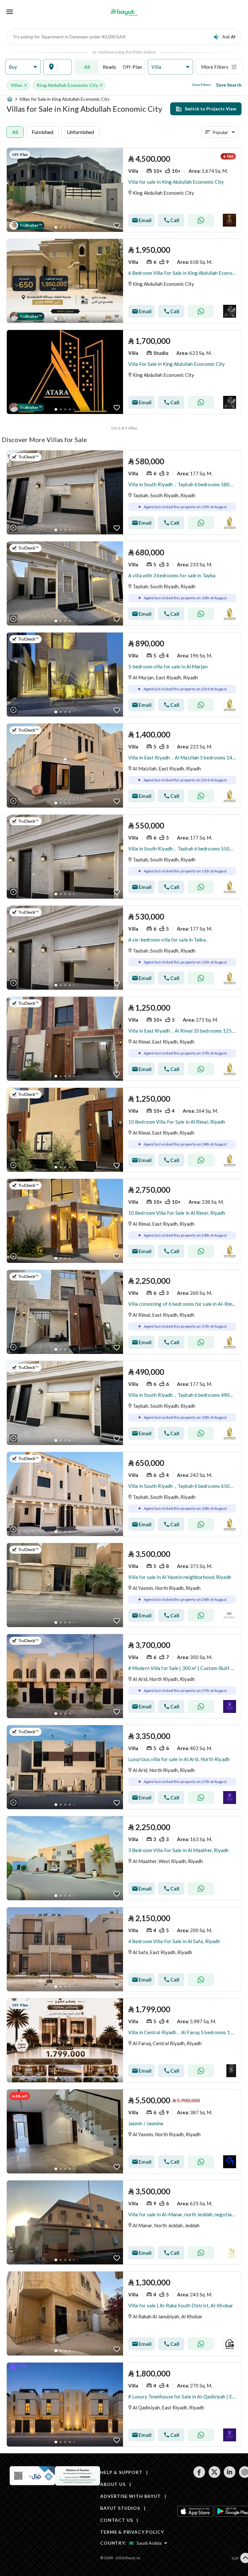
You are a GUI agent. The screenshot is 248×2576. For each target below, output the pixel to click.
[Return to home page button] (124, 12)
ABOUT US (113, 2484)
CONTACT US (116, 2520)
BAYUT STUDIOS (120, 2508)
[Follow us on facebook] (199, 2476)
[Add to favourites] (117, 226)
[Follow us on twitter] (214, 2476)
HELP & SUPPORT (121, 2472)
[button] (23, 67)
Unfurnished (80, 132)
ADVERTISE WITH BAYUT (130, 2496)
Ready (109, 67)
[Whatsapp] (201, 220)
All (87, 67)
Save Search (229, 85)
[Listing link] (124, 190)
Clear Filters (201, 85)
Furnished (42, 132)
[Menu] (10, 12)
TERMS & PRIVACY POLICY (132, 2532)
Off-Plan (132, 67)
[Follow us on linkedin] (229, 2476)
